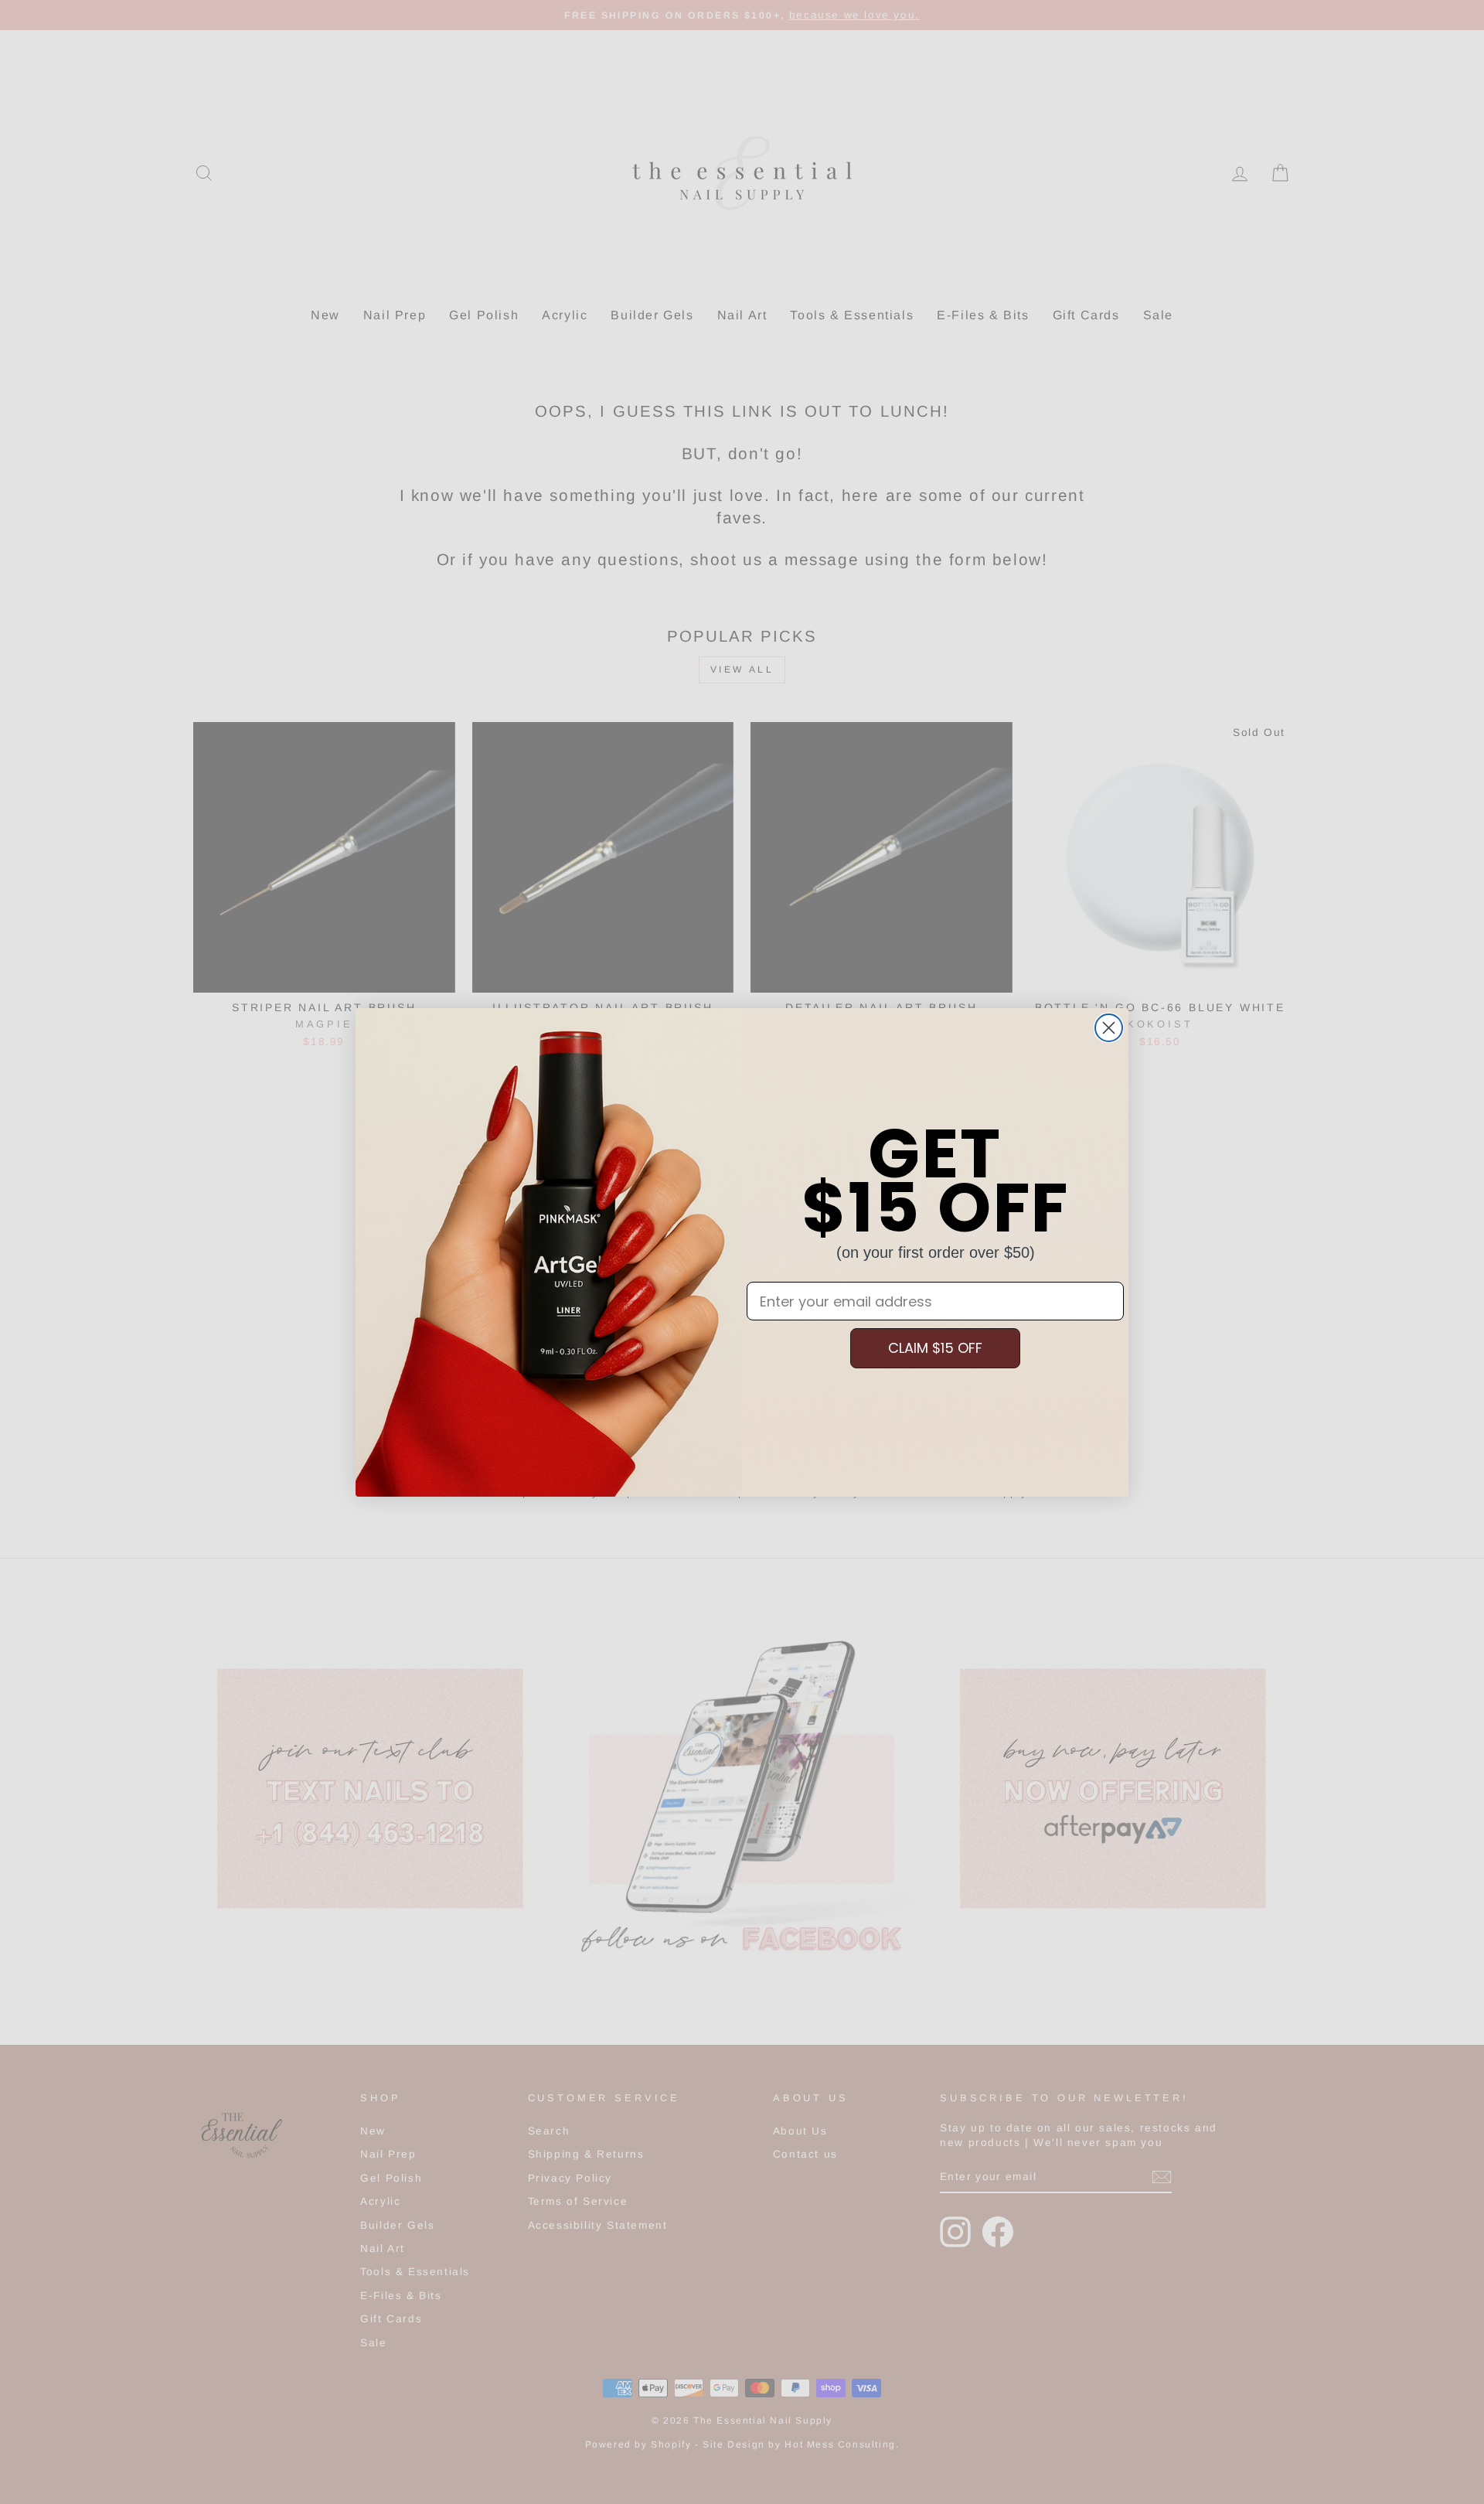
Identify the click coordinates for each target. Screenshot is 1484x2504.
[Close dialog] (1109, 1028)
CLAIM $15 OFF (935, 1348)
